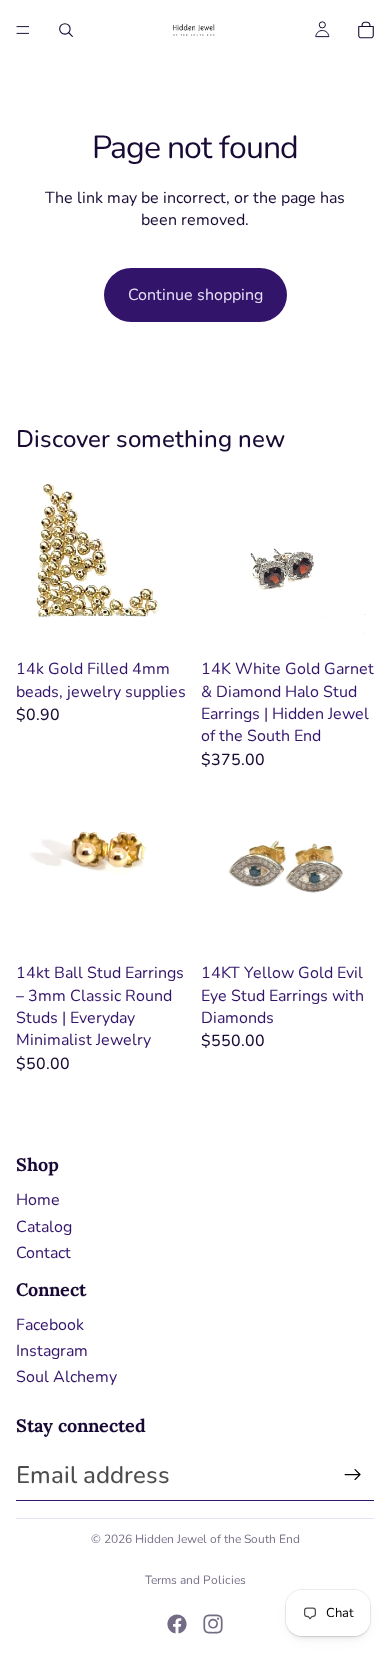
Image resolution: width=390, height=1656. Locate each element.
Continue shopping (195, 295)
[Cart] (366, 30)
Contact (43, 1253)
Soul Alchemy (66, 1377)
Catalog (44, 1227)
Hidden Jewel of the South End (217, 1539)
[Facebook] (177, 1624)
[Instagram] (213, 1624)
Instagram (52, 1351)
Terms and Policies (195, 1580)
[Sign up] (353, 1475)
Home (38, 1200)
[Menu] (23, 30)
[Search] (66, 30)
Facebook (50, 1325)
